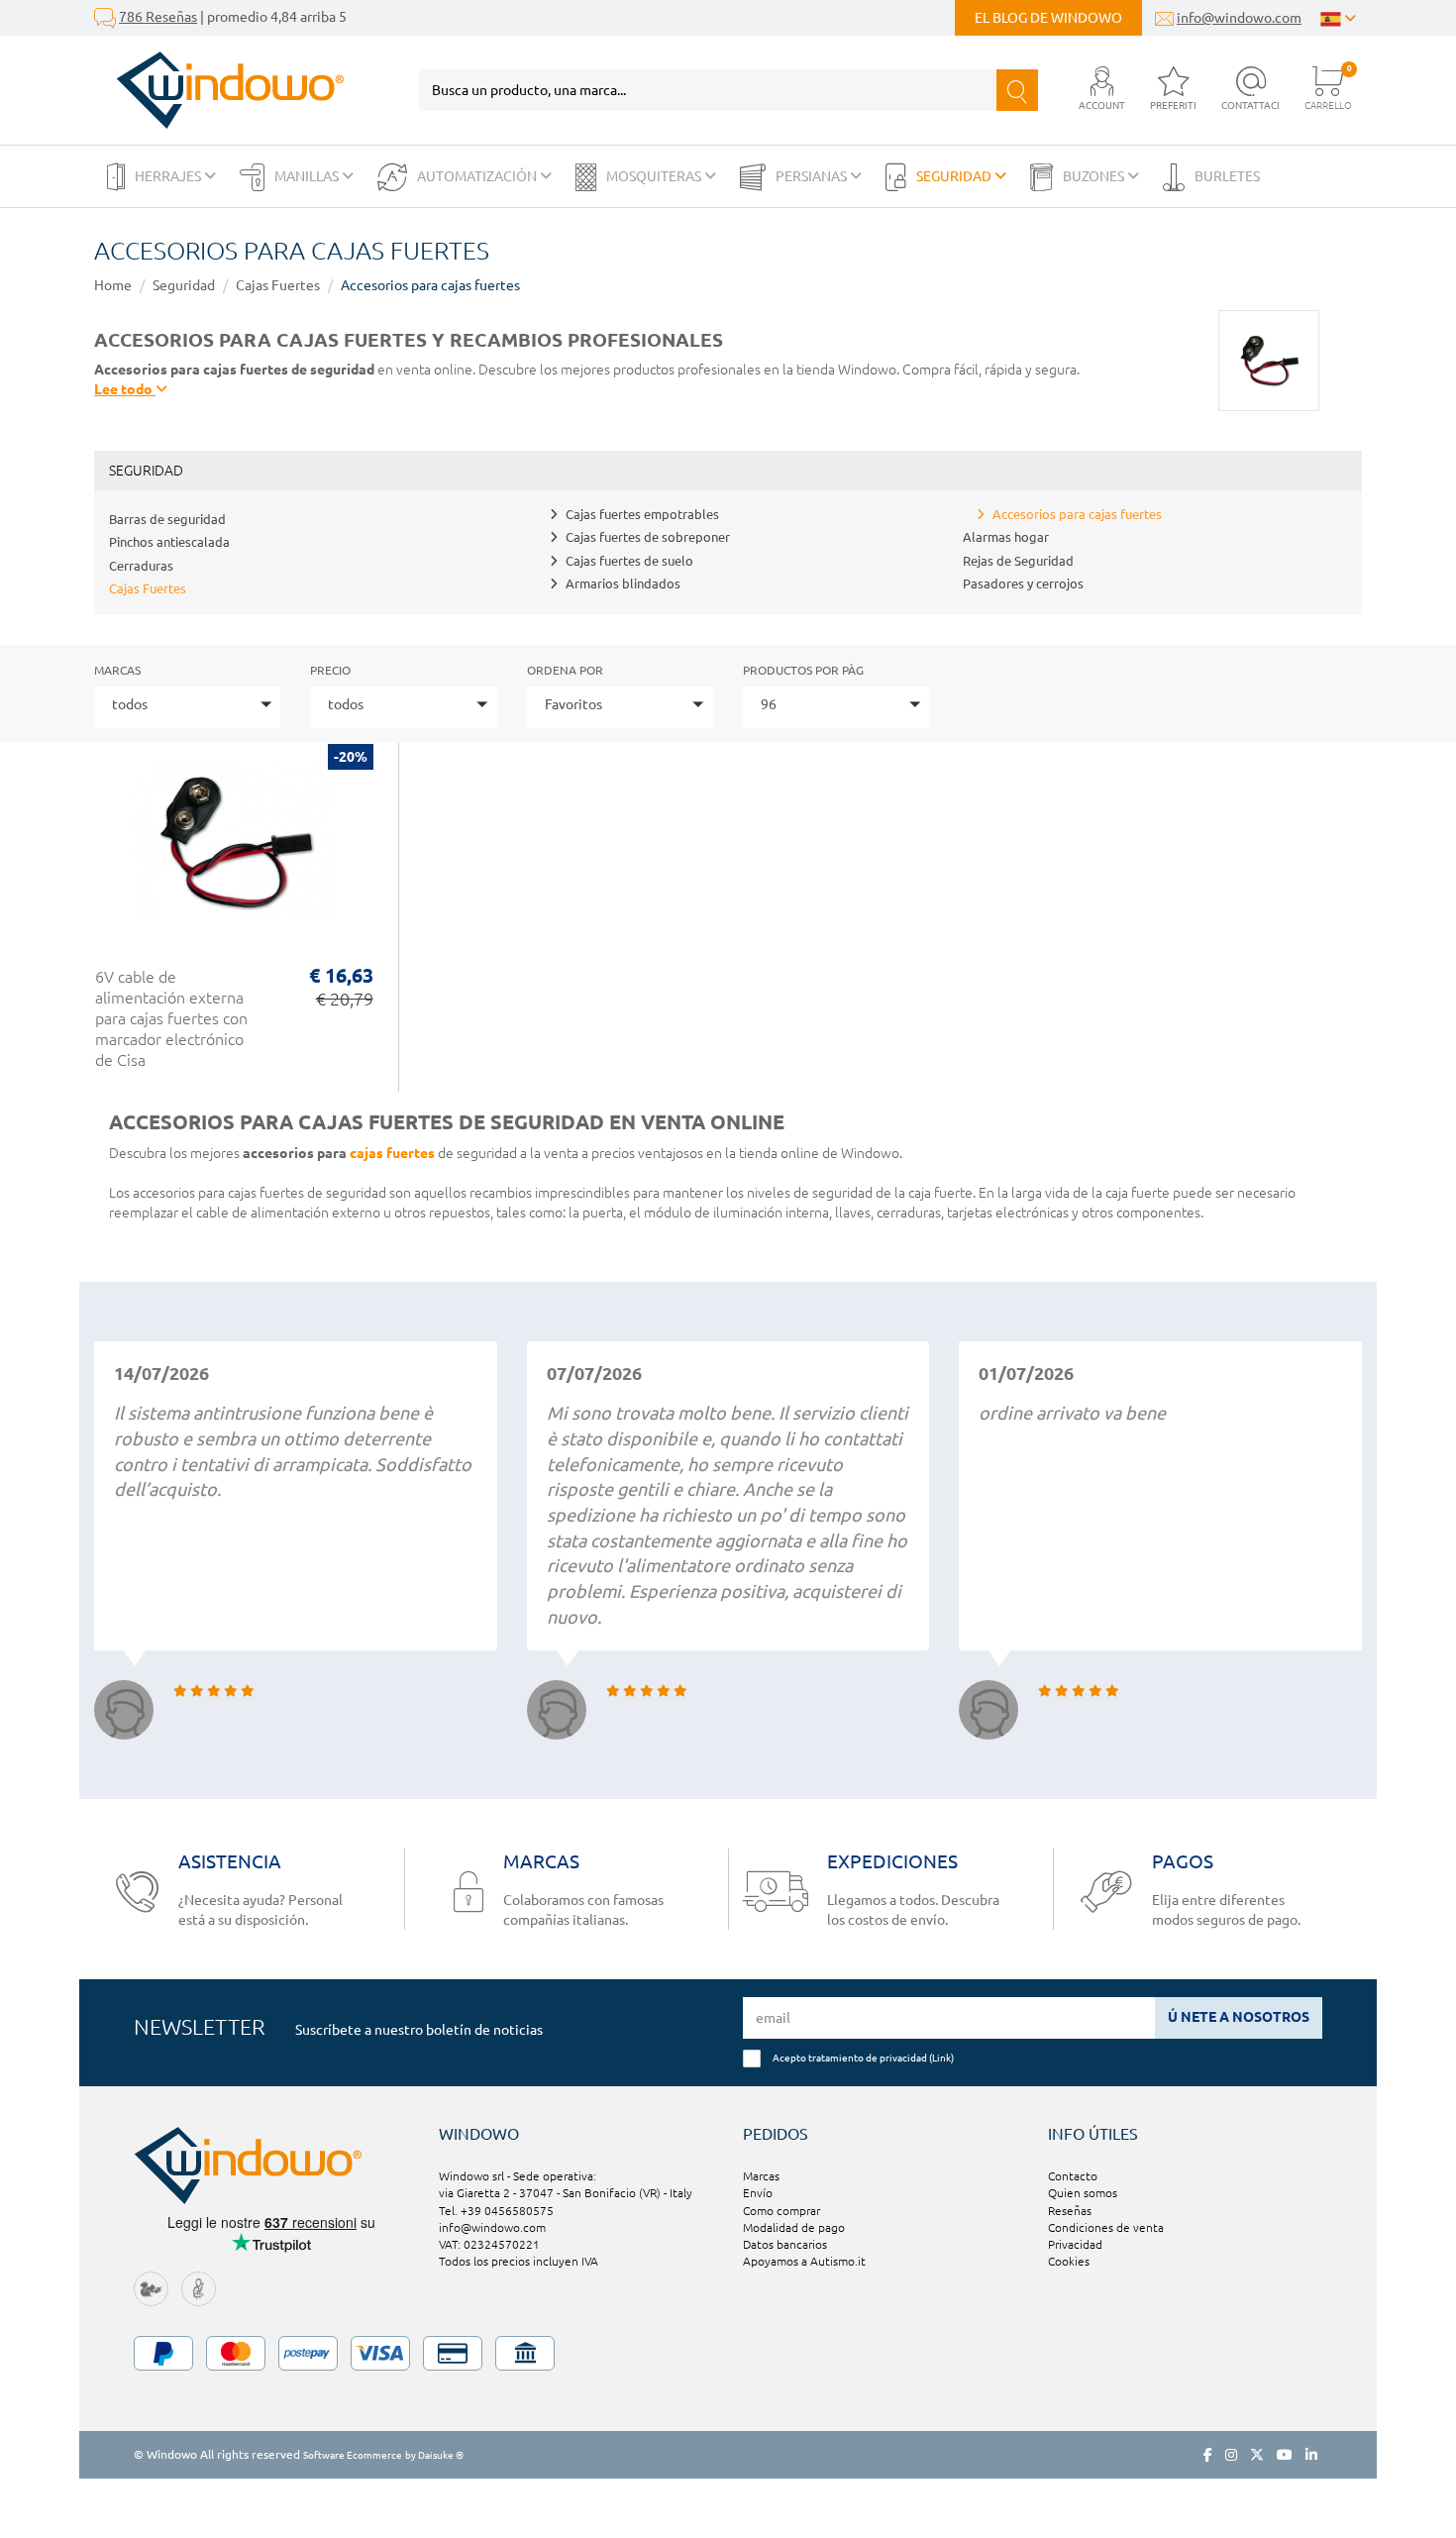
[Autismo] (199, 2287)
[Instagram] (1231, 2455)
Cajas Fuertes (278, 285)
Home (113, 285)
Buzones (1095, 176)
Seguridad (955, 176)
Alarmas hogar (1006, 537)
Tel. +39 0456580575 (496, 2211)
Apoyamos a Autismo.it (804, 2261)
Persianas (813, 176)
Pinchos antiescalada (169, 542)
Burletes (1227, 176)
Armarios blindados (623, 583)
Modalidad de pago (794, 2227)
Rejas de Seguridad (1018, 561)
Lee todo (125, 389)
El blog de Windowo (1048, 18)
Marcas (761, 2176)
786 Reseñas (158, 17)
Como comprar (781, 2211)
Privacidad (1075, 2244)
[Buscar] (1017, 90)
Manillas (308, 176)
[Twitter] (1257, 2455)
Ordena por (565, 670)
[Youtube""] (1285, 2455)
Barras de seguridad (167, 519)
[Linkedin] (1311, 2455)
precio (330, 670)
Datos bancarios (785, 2244)
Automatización (478, 176)
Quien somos (1083, 2193)
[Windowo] (219, 90)
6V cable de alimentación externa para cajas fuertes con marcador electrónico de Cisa (171, 1018)
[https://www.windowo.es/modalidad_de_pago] (728, 2353)
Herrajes (169, 176)
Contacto (1073, 2176)
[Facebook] (1208, 2455)
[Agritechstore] (151, 2287)
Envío (758, 2193)
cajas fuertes (392, 1153)
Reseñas (1070, 2211)
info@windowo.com (1239, 18)
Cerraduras (141, 566)
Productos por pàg (803, 670)
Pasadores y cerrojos (1023, 583)
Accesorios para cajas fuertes (430, 285)
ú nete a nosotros (1239, 2017)
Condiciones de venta (1106, 2227)
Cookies (1069, 2261)
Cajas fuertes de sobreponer (648, 537)
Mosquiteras (655, 176)
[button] (1102, 90)
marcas (117, 670)
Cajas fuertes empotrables (642, 514)
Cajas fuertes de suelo (629, 561)
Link (941, 2058)
